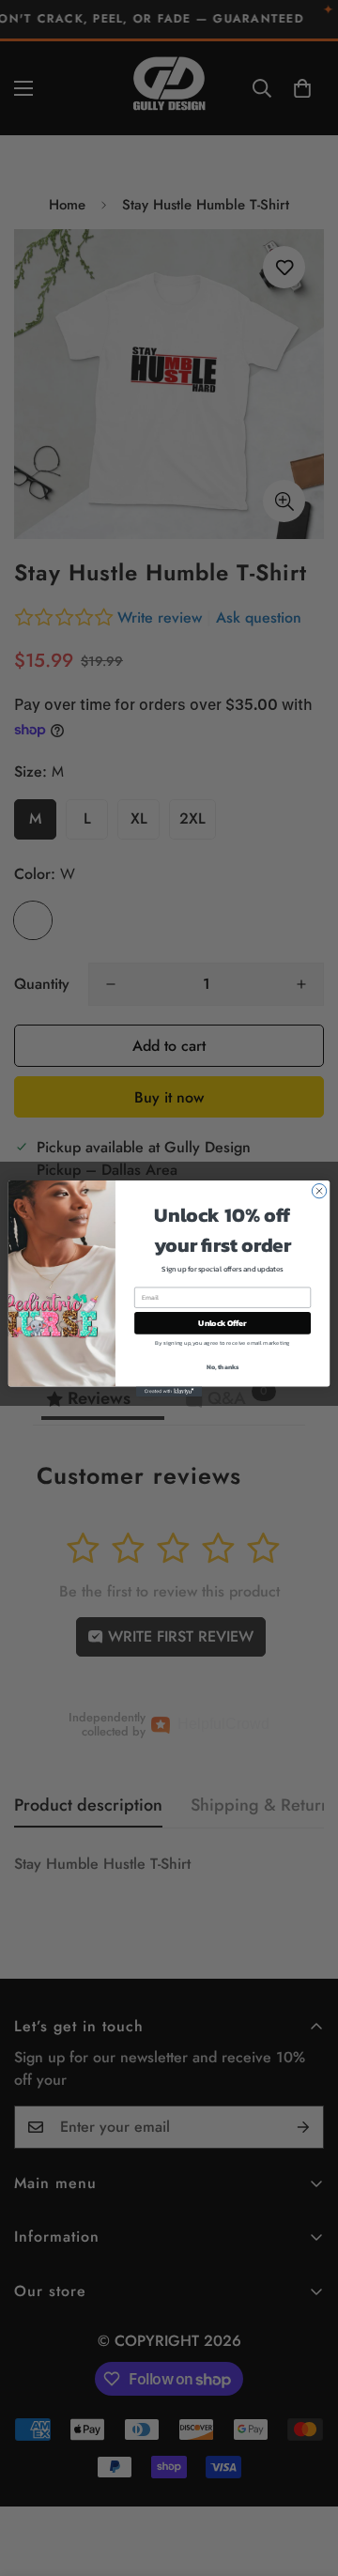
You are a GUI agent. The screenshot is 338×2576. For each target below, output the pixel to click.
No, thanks (223, 1367)
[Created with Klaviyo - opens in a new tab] (169, 1391)
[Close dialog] (319, 1190)
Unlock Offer (222, 1323)
